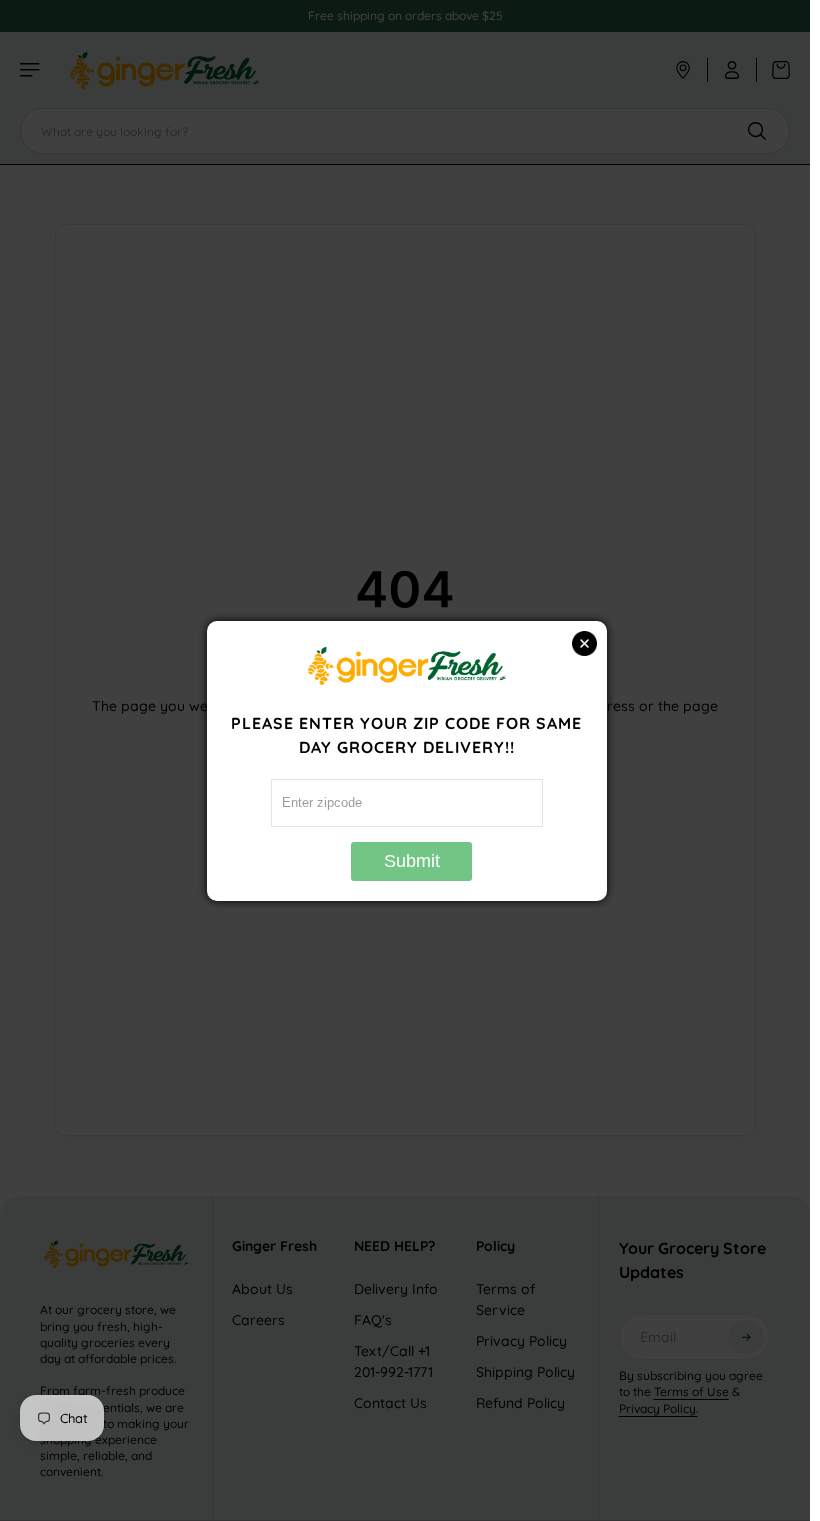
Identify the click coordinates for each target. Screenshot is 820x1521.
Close (584, 643)
